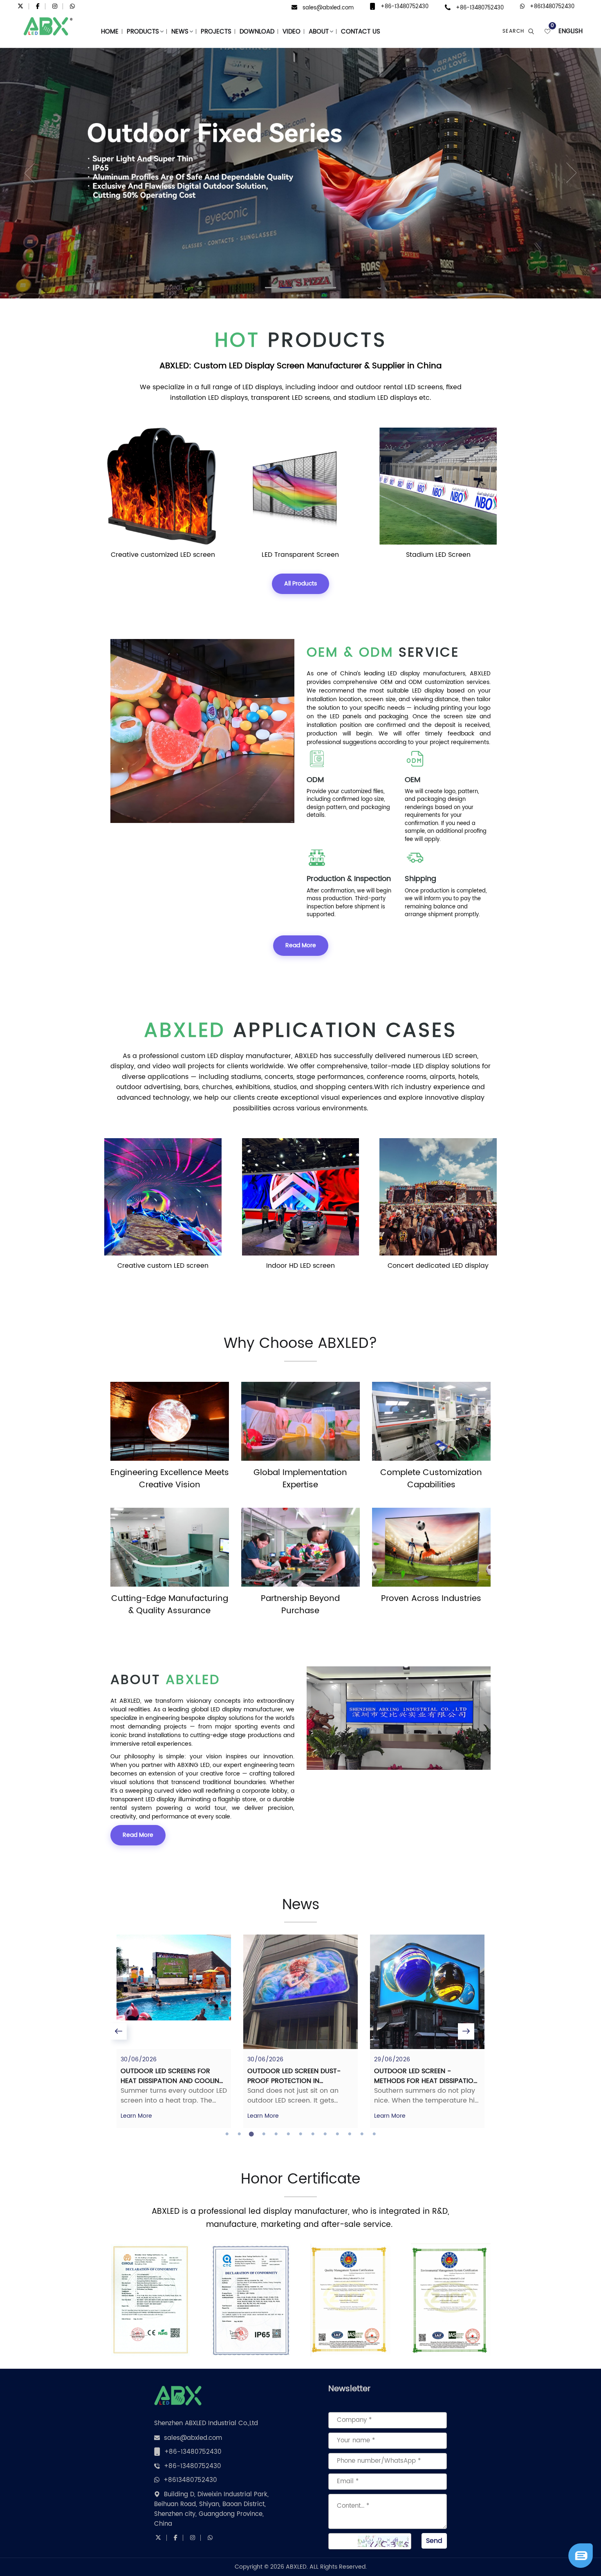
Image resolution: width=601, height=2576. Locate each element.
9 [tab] (325, 2134)
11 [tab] (350, 2134)
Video (292, 32)
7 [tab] (300, 2134)
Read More (301, 945)
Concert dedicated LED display (300, 1266)
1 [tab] (227, 2134)
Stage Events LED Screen (438, 1266)
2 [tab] (239, 2134)
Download (257, 32)
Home (110, 32)
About (319, 32)
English (571, 32)
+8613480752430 (552, 7)
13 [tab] (374, 2134)
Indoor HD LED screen (163, 1266)
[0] (547, 31)
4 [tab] (264, 2134)
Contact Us (361, 32)
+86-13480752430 (405, 7)
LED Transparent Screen (163, 555)
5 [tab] (276, 2134)
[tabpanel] (174, 2031)
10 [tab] (337, 2134)
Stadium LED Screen (300, 555)
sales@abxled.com (328, 8)
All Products (300, 584)
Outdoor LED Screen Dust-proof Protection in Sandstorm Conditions (167, 2081)
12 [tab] (362, 2134)
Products (143, 32)
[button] (15, 173)
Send (434, 2541)
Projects (216, 32)
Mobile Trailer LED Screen (438, 555)
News (180, 32)
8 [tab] (313, 2134)
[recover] (581, 2556)
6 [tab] (288, 2134)
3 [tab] (251, 2134)
